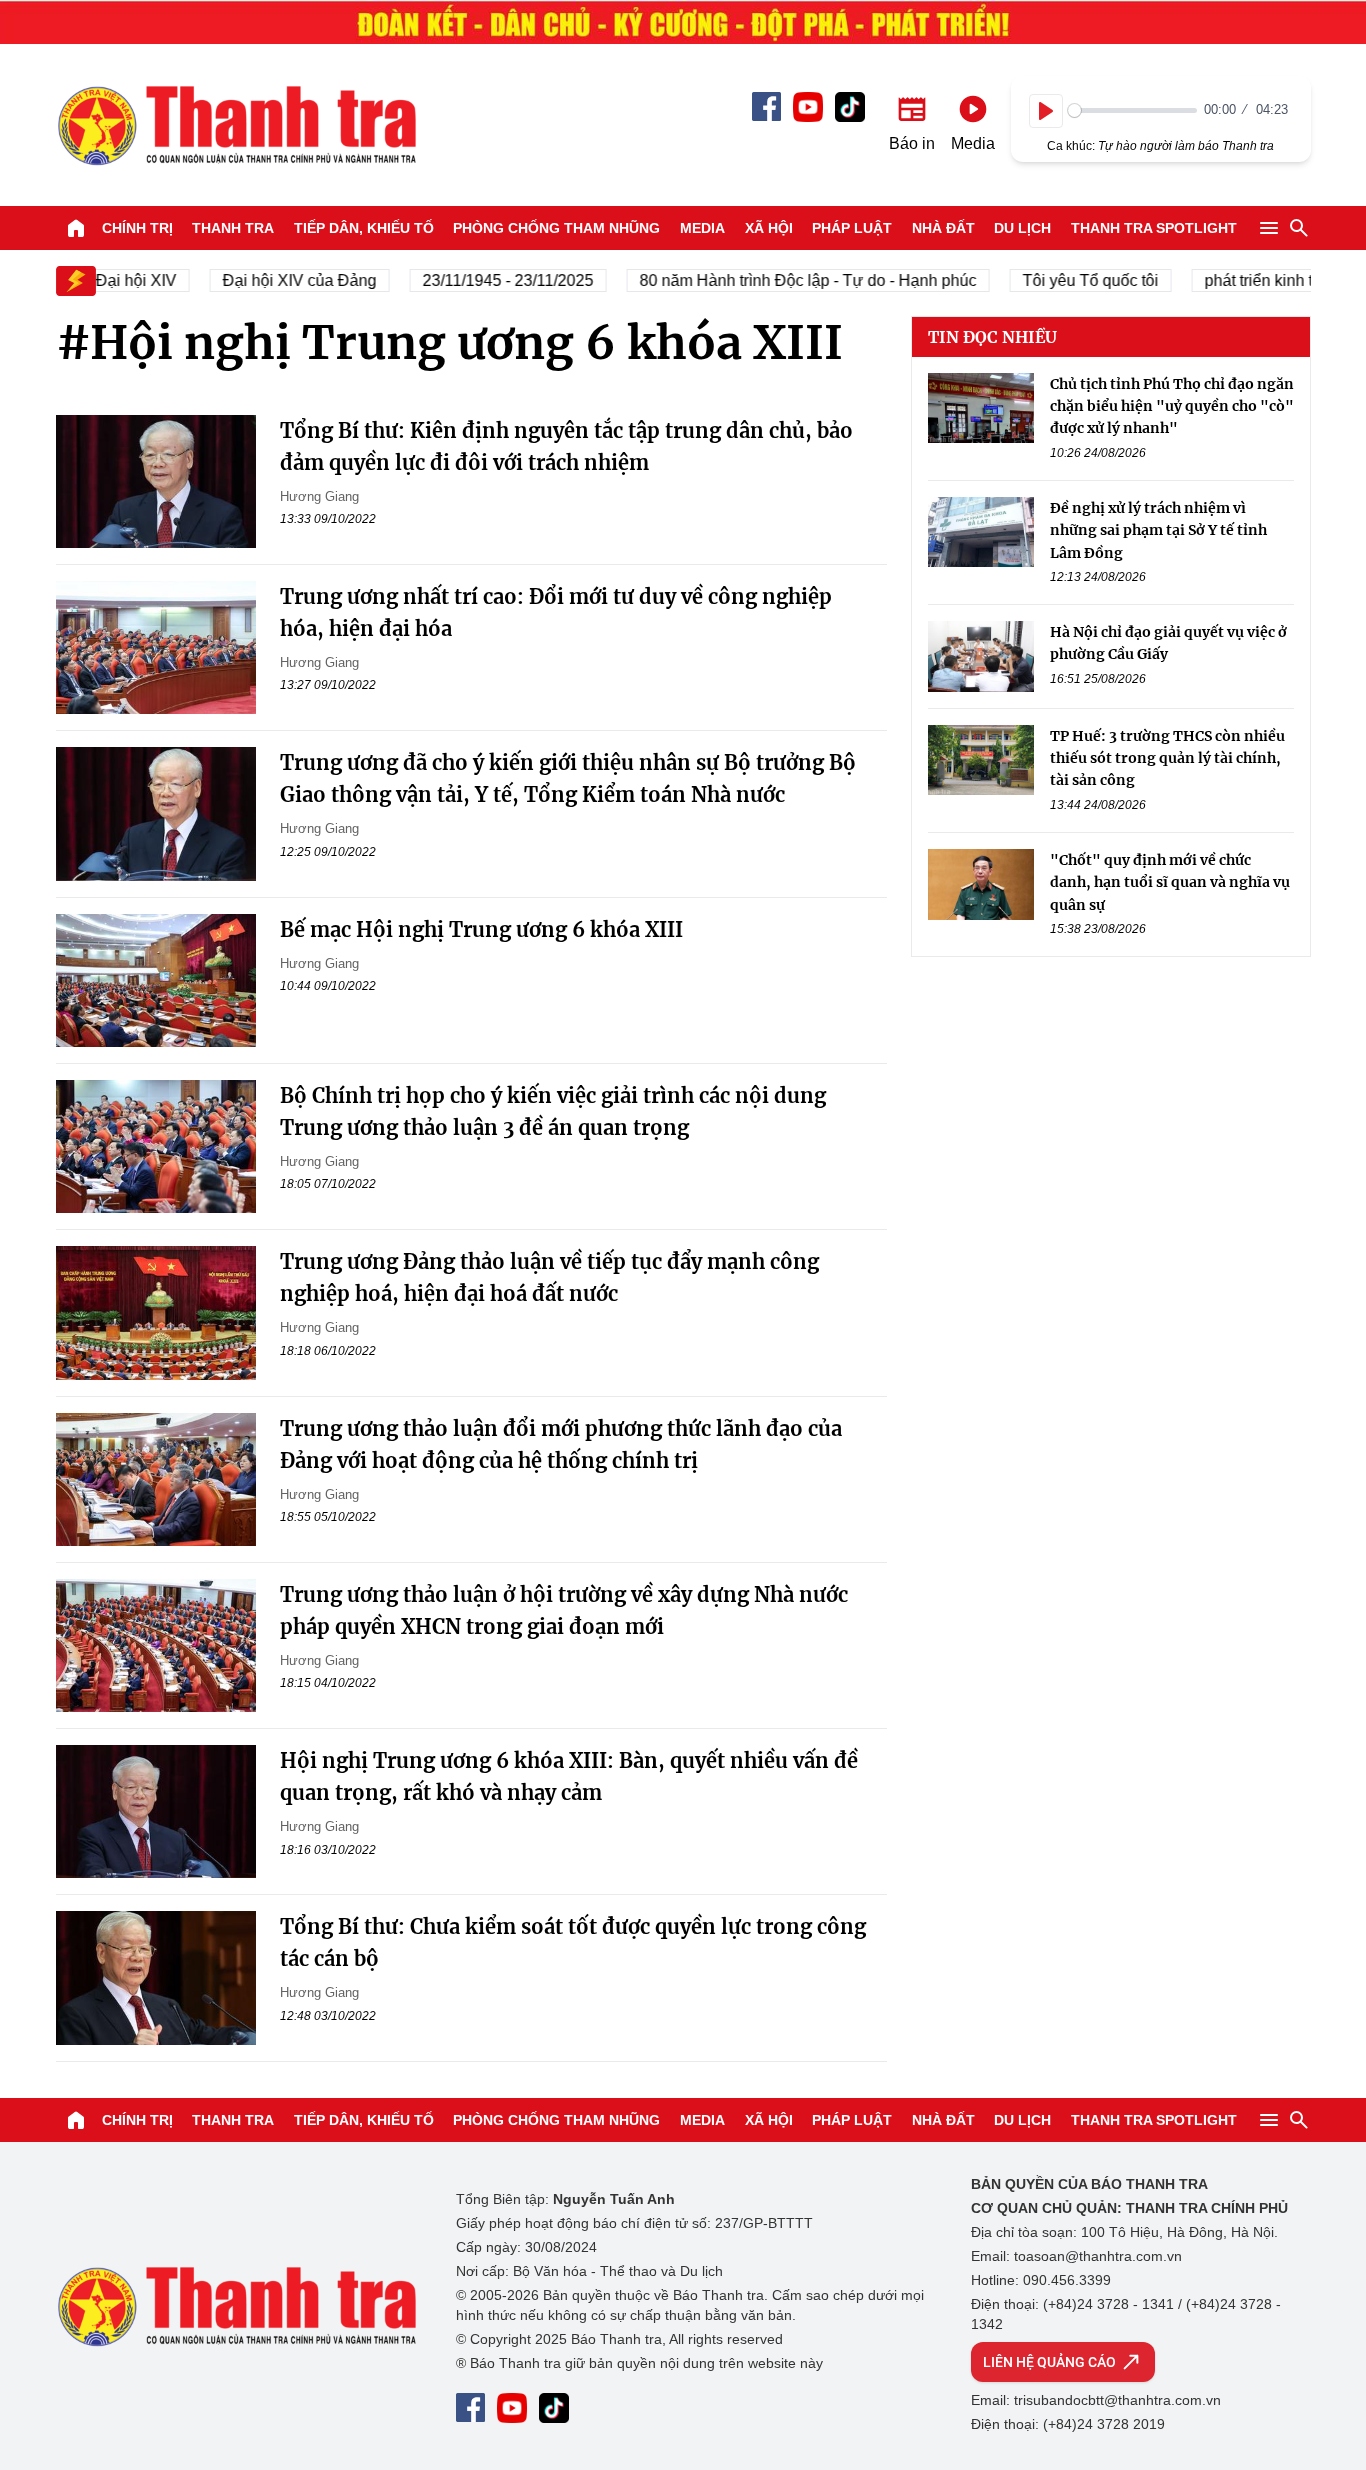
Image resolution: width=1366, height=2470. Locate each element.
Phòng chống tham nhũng (556, 228)
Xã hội (769, 228)
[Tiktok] (850, 107)
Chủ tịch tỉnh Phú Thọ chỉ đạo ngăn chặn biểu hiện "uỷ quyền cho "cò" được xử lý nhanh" (1172, 406)
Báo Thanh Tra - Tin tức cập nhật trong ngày (236, 125)
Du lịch (1022, 228)
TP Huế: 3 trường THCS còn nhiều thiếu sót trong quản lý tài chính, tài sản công (1167, 758)
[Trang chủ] (76, 228)
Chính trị (137, 228)
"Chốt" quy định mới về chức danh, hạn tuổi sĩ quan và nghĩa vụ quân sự (1170, 882)
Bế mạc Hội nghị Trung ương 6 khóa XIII (481, 929)
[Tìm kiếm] (1299, 228)
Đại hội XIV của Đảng (279, 280)
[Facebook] (766, 106)
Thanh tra (233, 228)
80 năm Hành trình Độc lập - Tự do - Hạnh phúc (787, 280)
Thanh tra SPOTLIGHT (1154, 228)
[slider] (1132, 110)
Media (702, 228)
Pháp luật (852, 228)
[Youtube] (808, 107)
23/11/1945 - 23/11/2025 (487, 280)
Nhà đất (943, 228)
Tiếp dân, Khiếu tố (364, 228)
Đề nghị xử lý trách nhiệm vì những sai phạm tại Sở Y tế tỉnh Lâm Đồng (1158, 530)
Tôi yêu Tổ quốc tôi (1070, 280)
